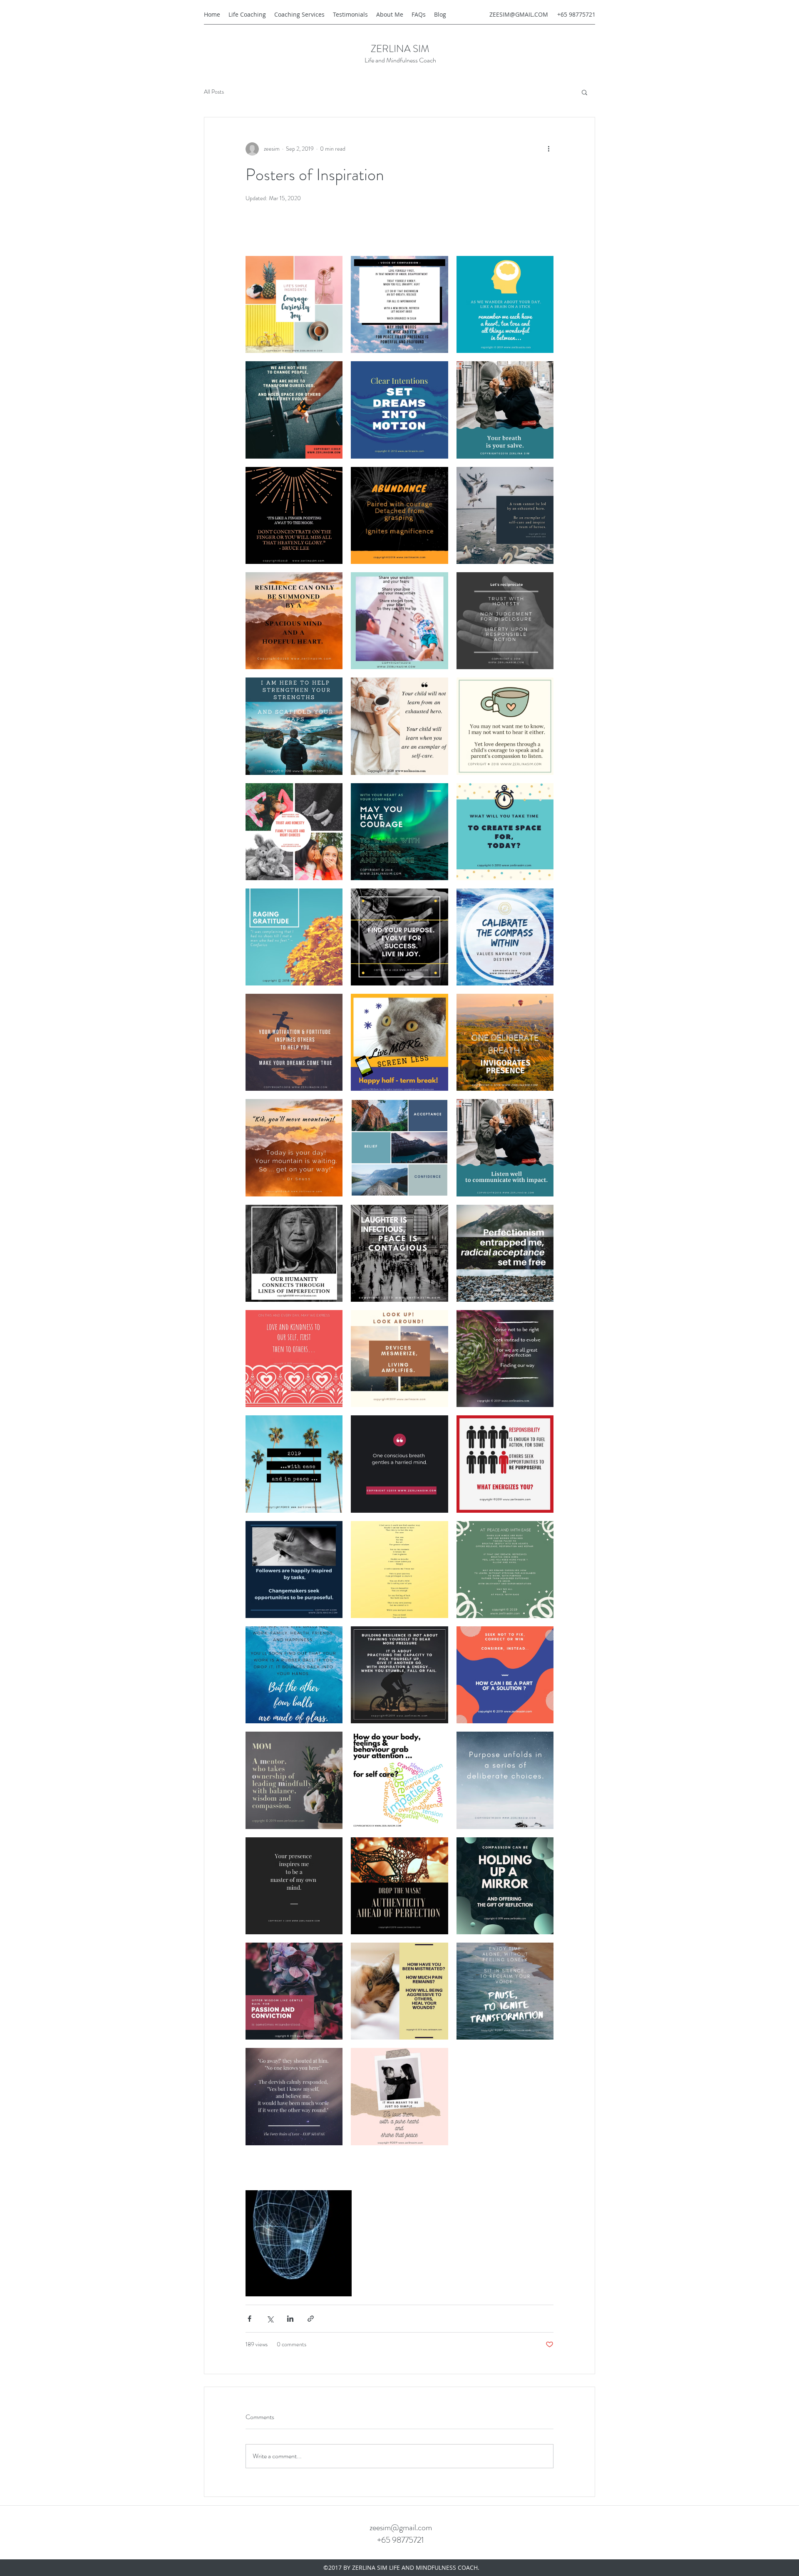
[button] (584, 92)
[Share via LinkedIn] (290, 2319)
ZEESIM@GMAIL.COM (519, 14)
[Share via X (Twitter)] (270, 2319)
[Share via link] (311, 2319)
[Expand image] (294, 304)
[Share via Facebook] (249, 2319)
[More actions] (548, 149)
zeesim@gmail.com (401, 2528)
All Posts (214, 92)
